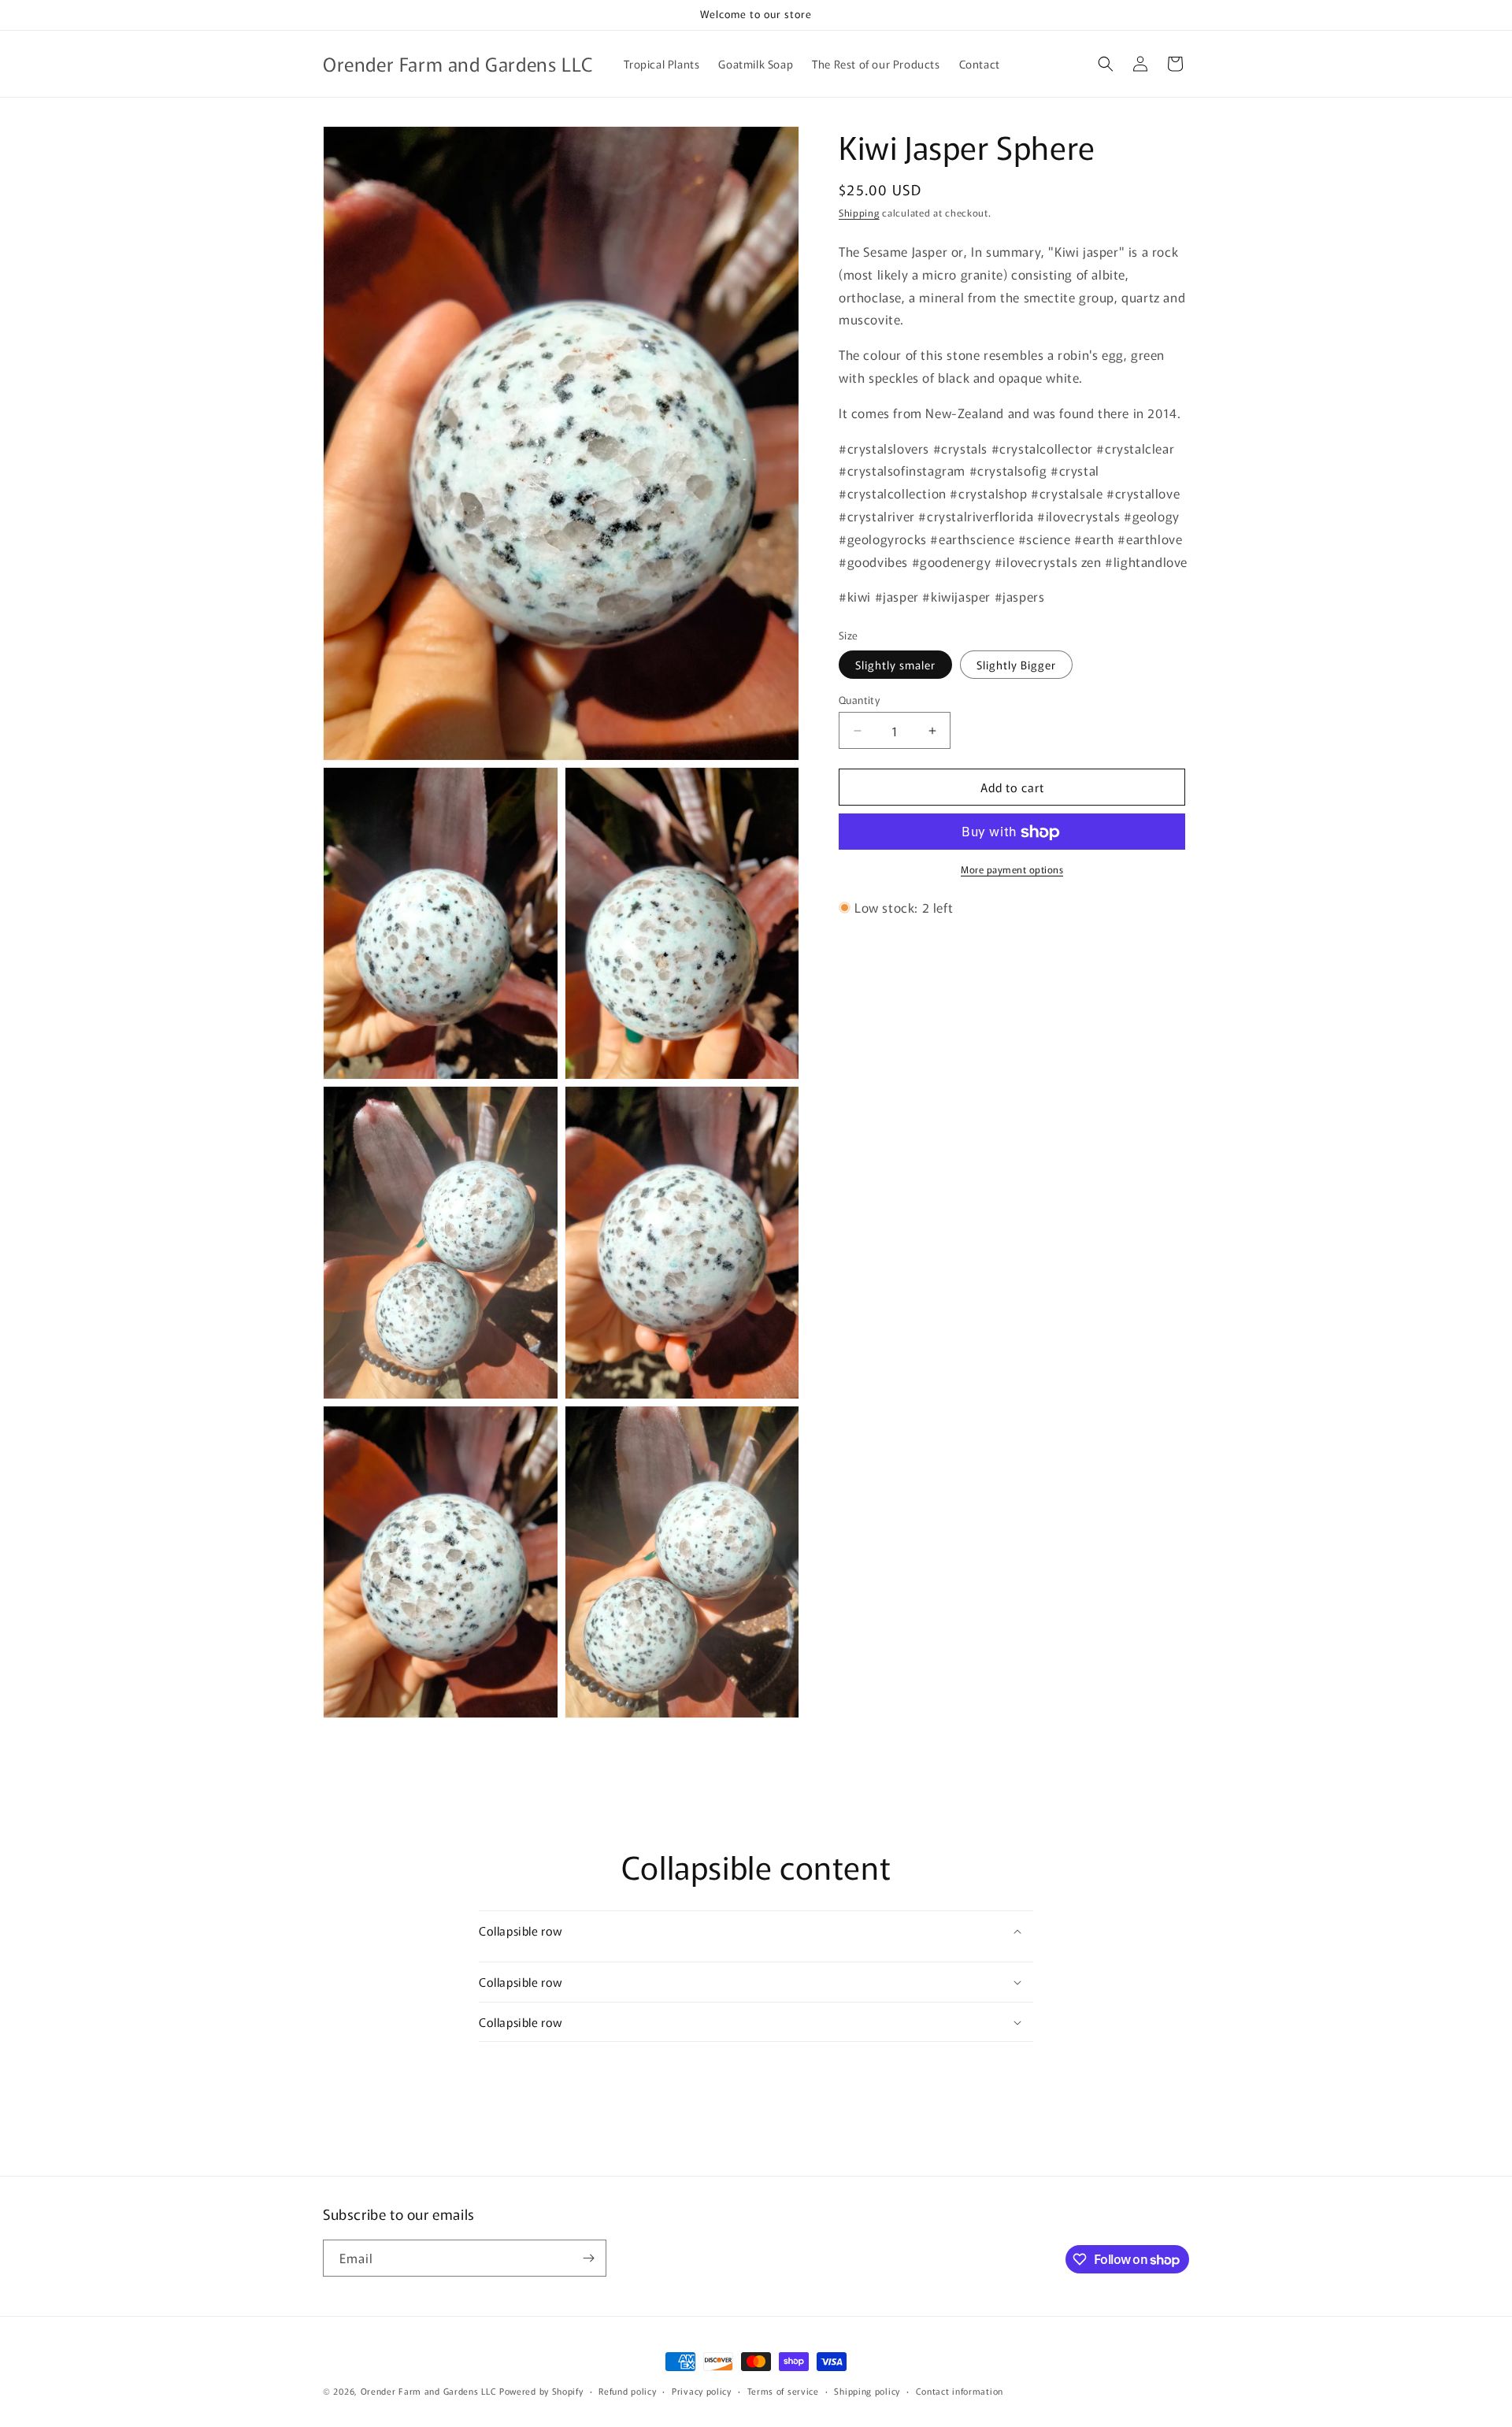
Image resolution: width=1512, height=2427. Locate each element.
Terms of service (783, 2391)
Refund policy (627, 2391)
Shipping (859, 212)
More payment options (1012, 870)
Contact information (960, 2391)
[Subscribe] (588, 2258)
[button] (1106, 64)
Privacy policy (702, 2391)
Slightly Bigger (1016, 665)
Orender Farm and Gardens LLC (430, 2391)
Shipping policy (867, 2391)
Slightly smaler (895, 665)
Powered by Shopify (541, 2391)
